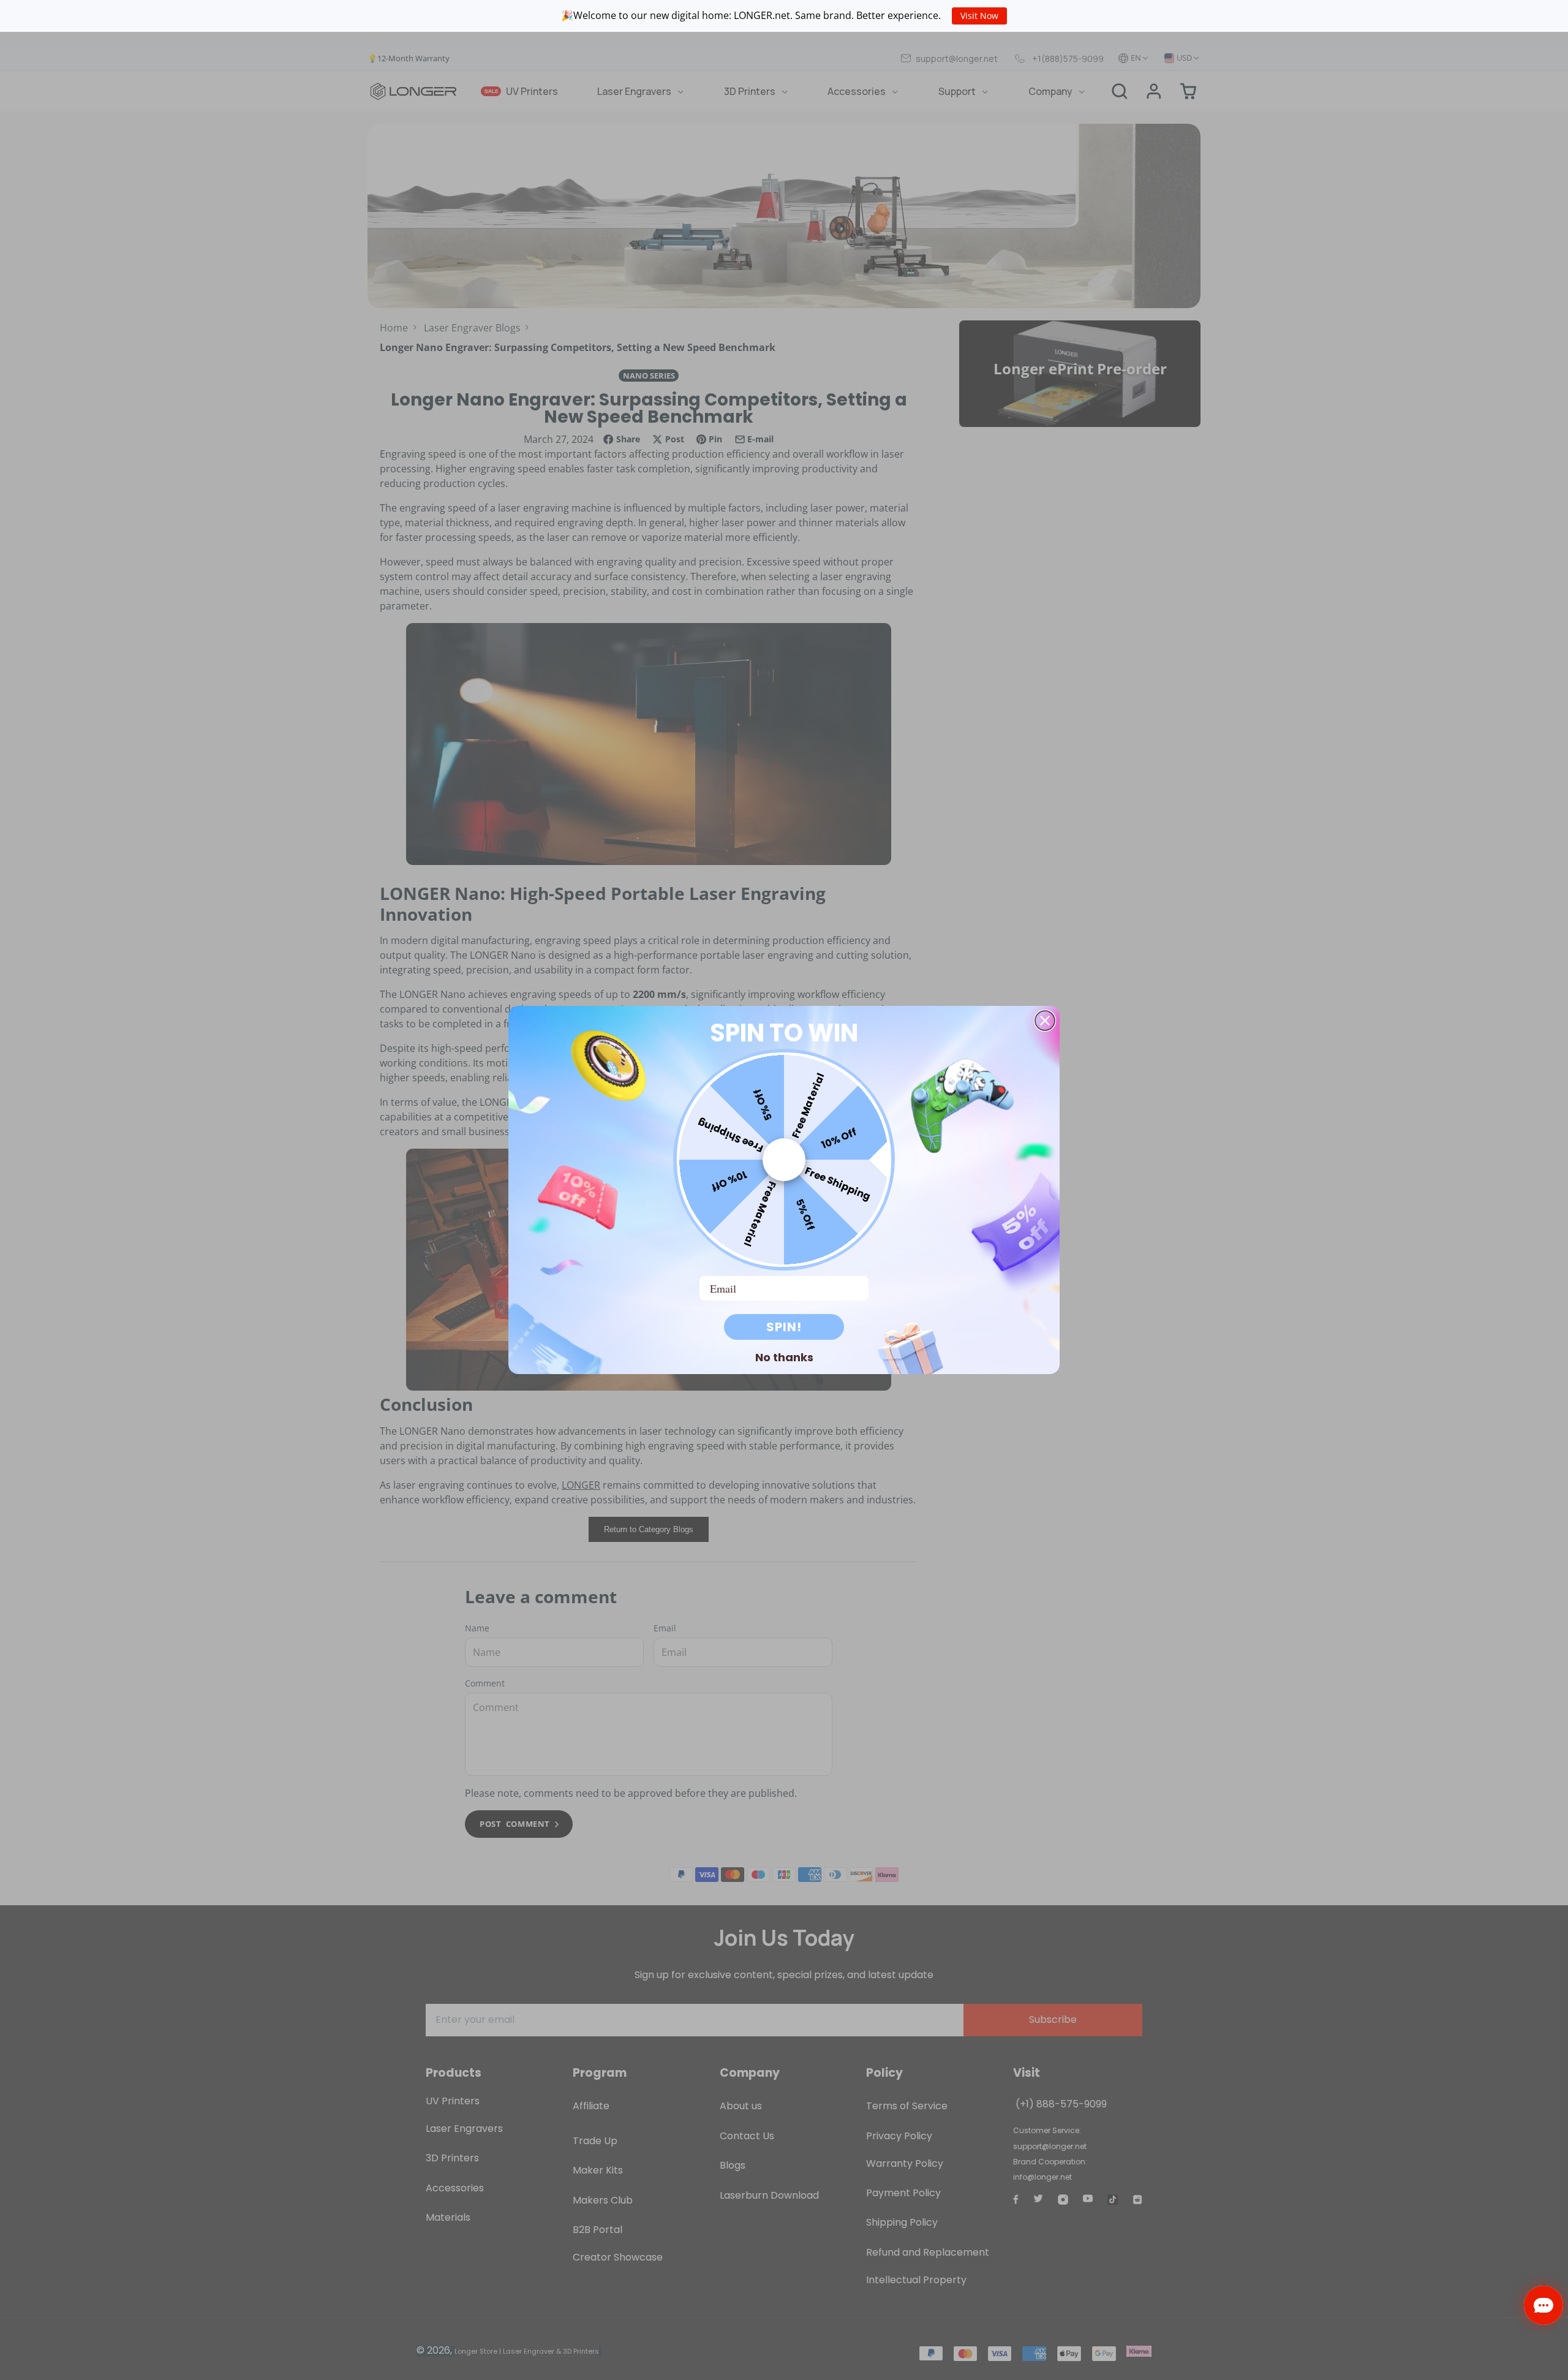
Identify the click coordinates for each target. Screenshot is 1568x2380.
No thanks (784, 1357)
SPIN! (784, 1327)
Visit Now (979, 16)
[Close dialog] (1045, 1021)
